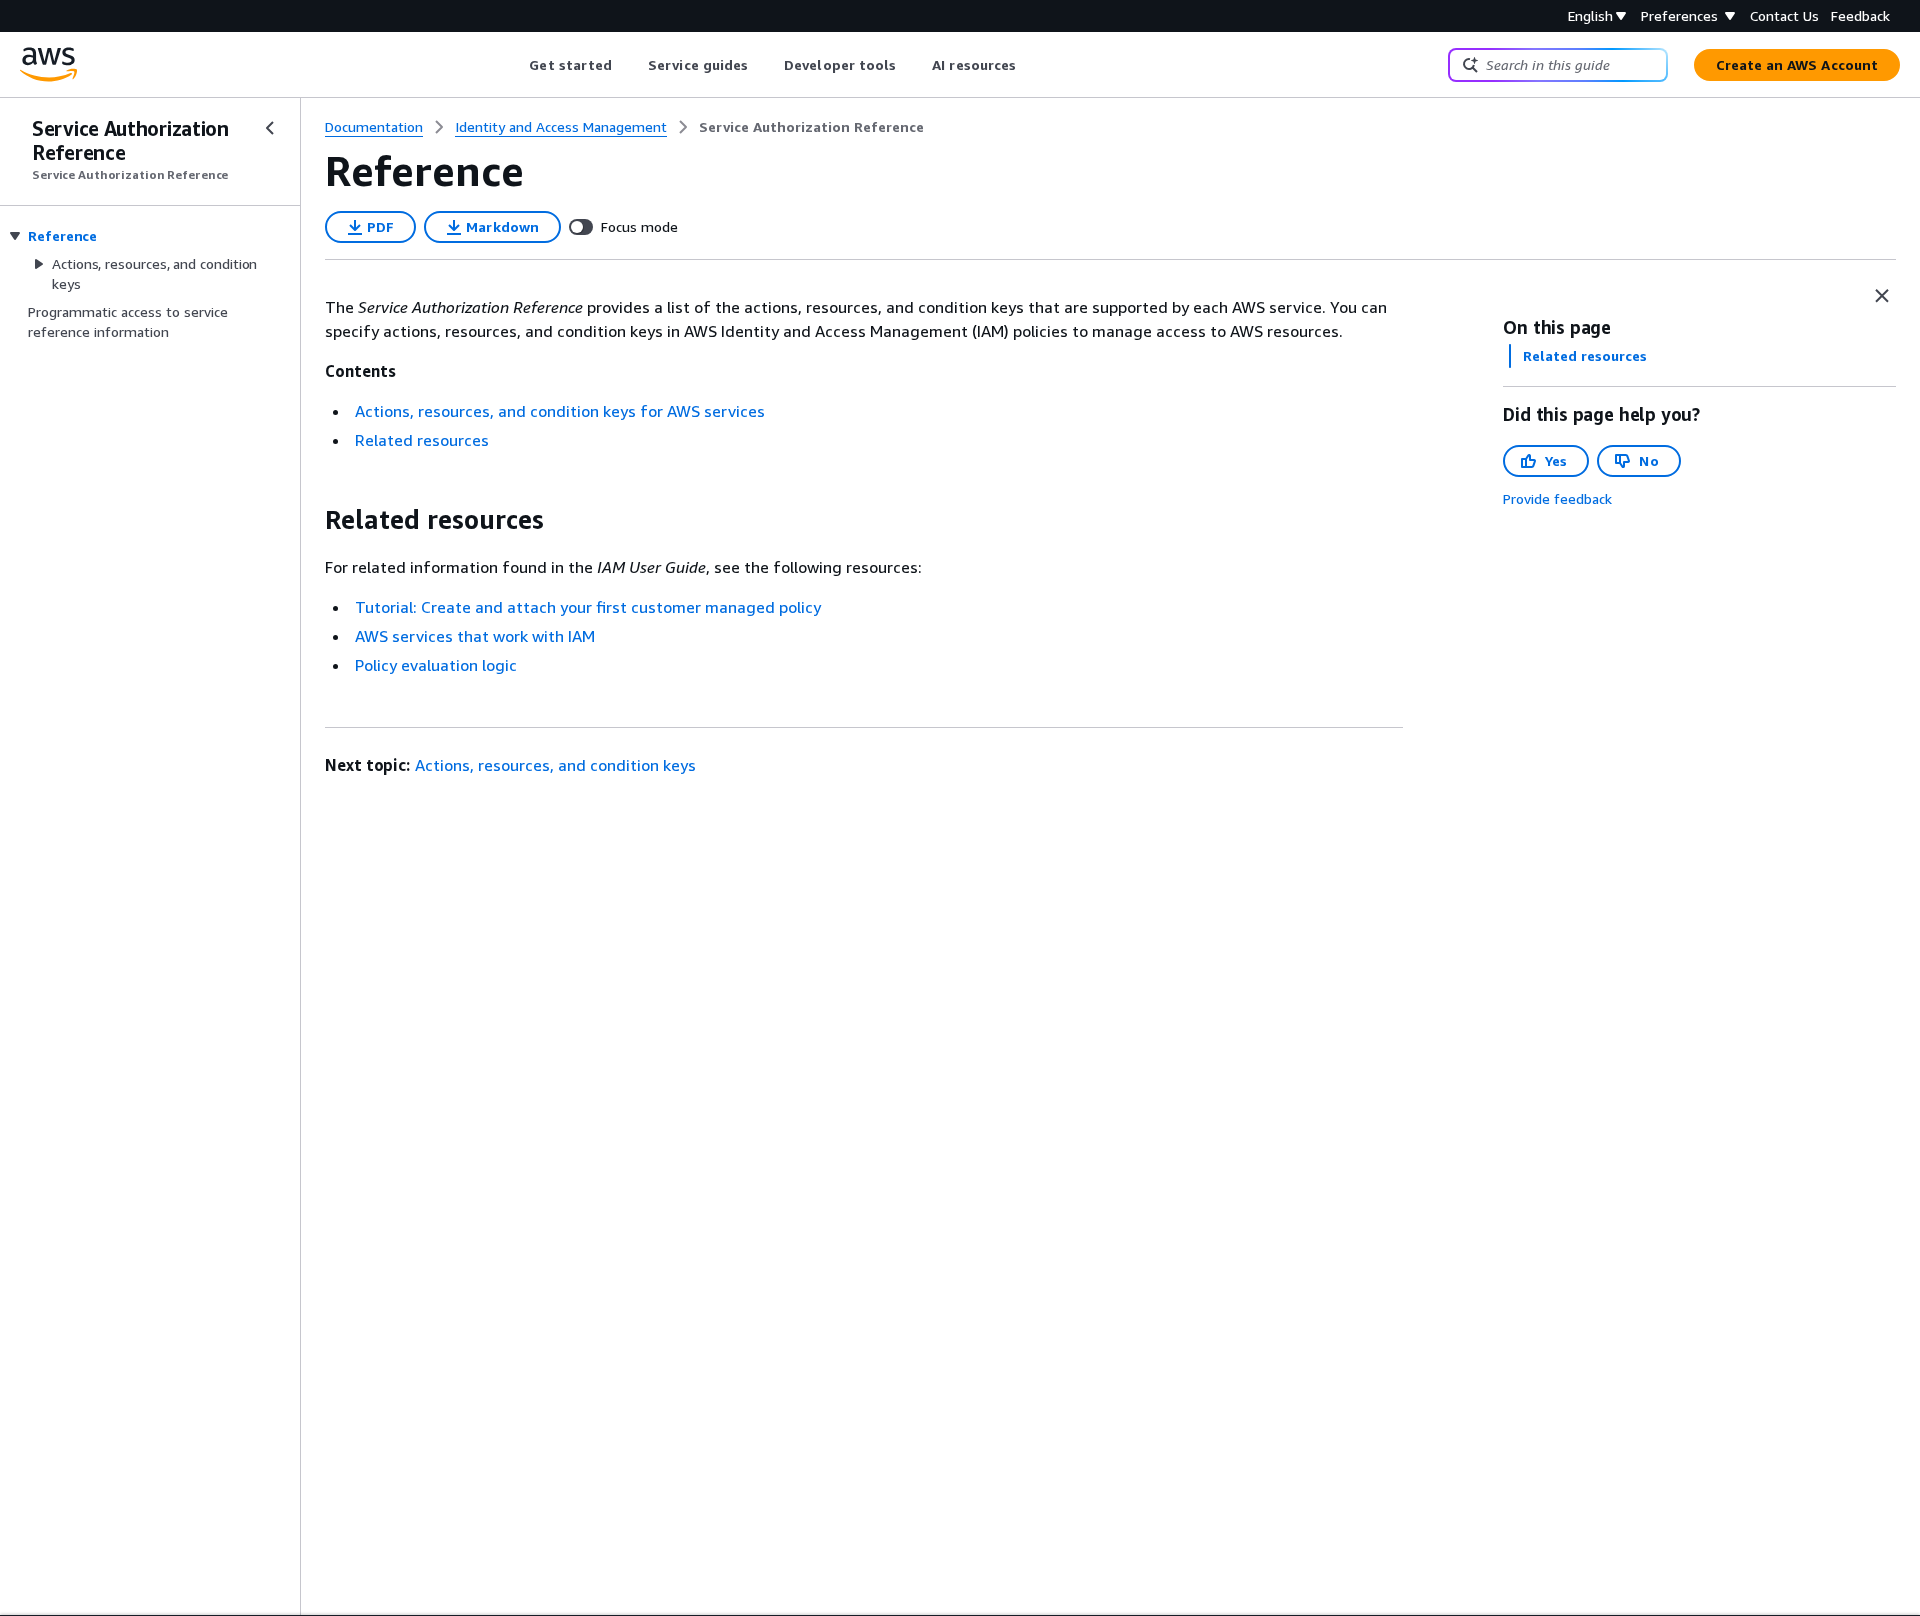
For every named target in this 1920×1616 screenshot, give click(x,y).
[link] (811, 127)
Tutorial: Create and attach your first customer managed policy (588, 607)
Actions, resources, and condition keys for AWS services (560, 411)
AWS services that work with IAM (475, 636)
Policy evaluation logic (436, 665)
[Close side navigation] (270, 128)
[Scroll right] (1031, 65)
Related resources (422, 440)
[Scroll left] (514, 65)
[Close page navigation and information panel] (1882, 296)
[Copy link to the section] (309, 520)
